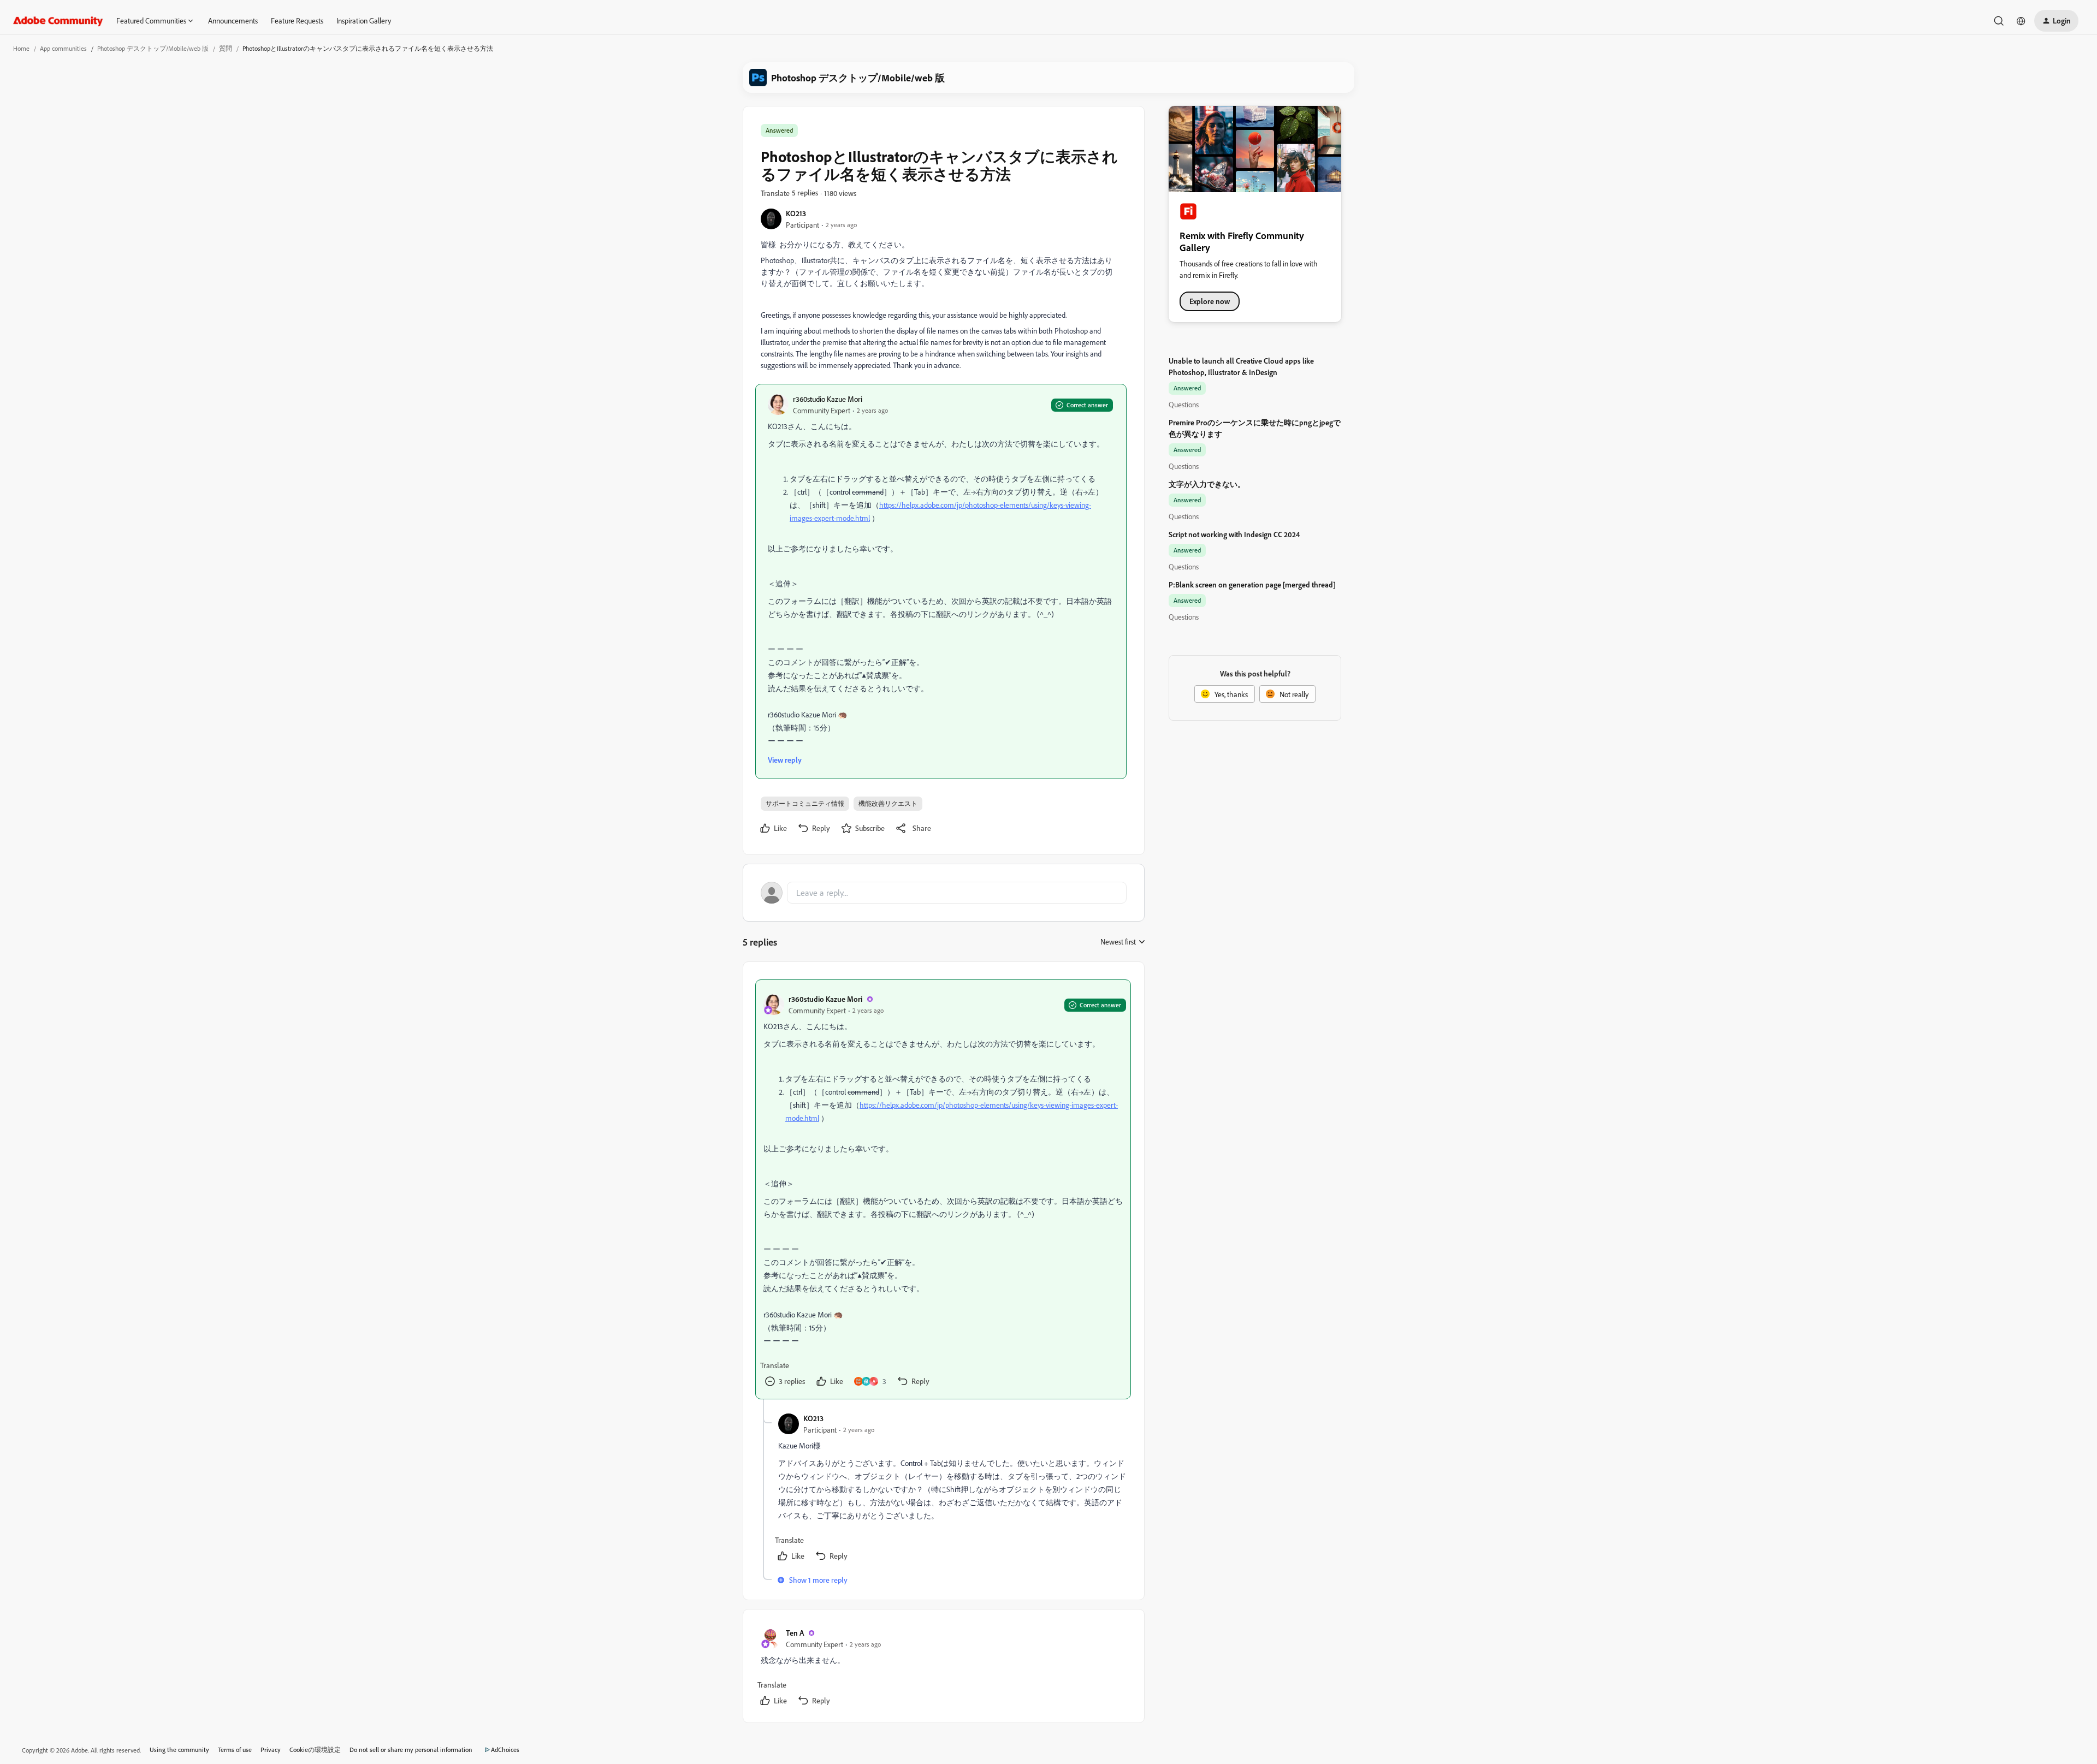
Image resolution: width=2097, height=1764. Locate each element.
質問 (226, 48)
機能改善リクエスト (888, 803)
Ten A (795, 1633)
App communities (63, 48)
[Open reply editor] (944, 893)
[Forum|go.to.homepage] (58, 21)
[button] (2056, 21)
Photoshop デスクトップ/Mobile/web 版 (153, 48)
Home (21, 48)
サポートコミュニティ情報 (805, 803)
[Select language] (2021, 21)
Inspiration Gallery (364, 20)
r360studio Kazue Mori (828, 399)
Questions (1184, 404)
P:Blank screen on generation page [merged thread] (1252, 584)
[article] (943, 1189)
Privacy (271, 1750)
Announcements (233, 20)
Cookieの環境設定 (315, 1750)
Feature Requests (297, 20)
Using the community (179, 1750)
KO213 (796, 213)
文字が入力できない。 (1207, 484)
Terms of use (235, 1750)
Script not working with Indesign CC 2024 (1234, 534)
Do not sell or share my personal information (411, 1750)
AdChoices (505, 1750)
